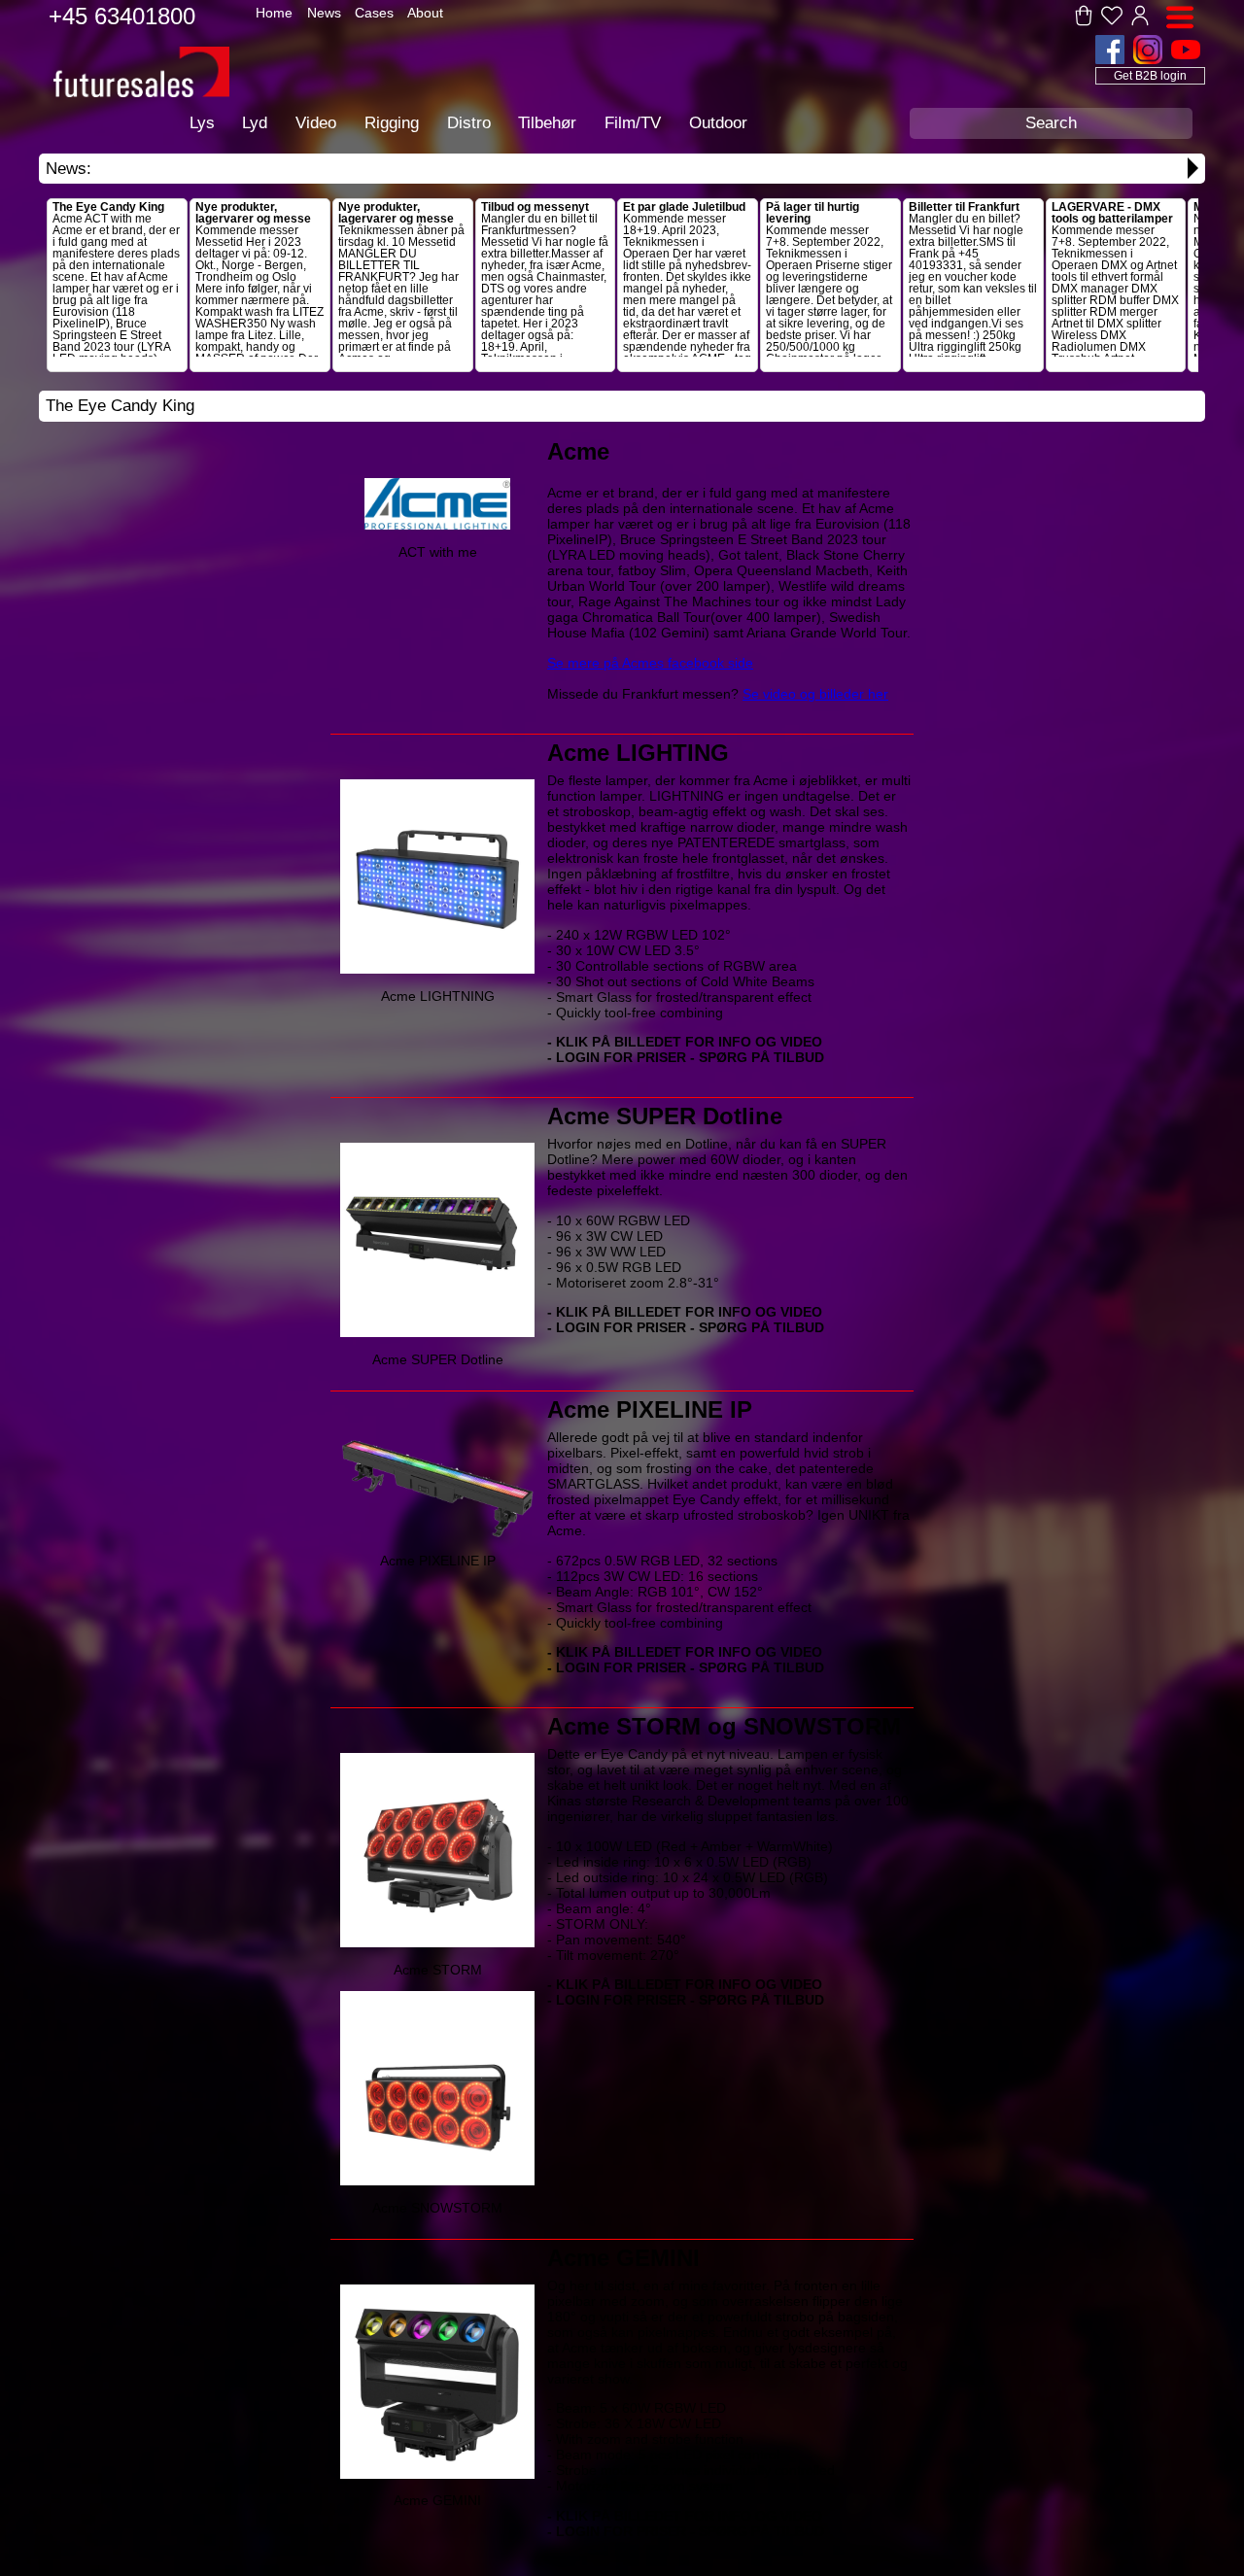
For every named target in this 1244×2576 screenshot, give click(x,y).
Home (274, 13)
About (425, 13)
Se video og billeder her (815, 694)
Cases (374, 13)
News (324, 13)
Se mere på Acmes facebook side (650, 663)
